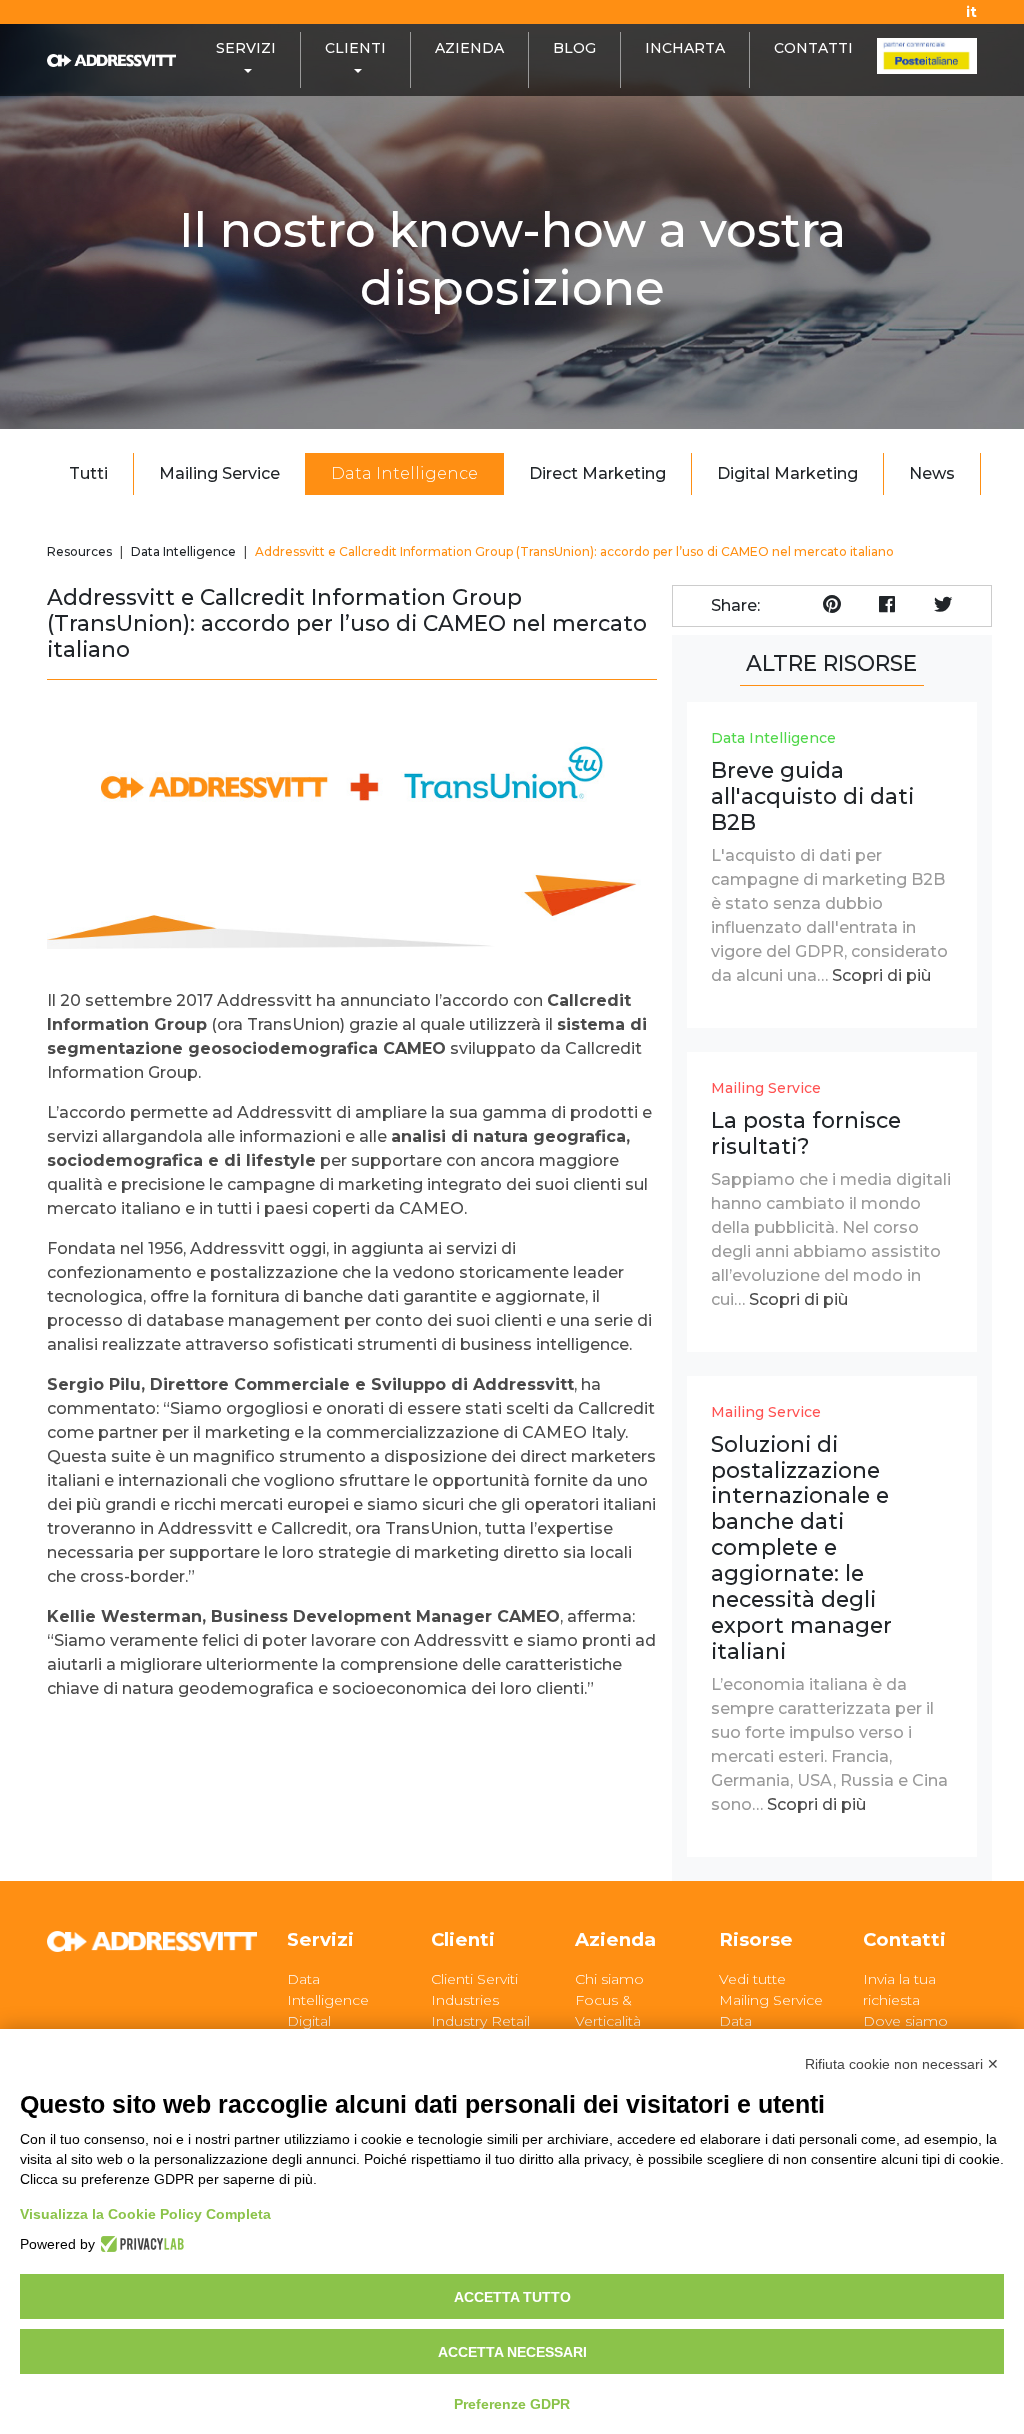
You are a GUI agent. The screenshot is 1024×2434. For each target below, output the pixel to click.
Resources (79, 551)
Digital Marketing (787, 473)
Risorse (756, 1939)
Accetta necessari (512, 2352)
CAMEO (431, 1208)
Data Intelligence (404, 473)
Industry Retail (480, 2021)
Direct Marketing (597, 473)
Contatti (904, 1939)
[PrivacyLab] (139, 2244)
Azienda (615, 1939)
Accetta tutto (512, 2297)
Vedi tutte (752, 1979)
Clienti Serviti (474, 1979)
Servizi (320, 1939)
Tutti (88, 473)
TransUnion (293, 1024)
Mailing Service (219, 473)
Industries (465, 2000)
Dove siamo (905, 2021)
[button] (246, 60)
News (932, 473)
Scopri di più (881, 975)
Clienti (463, 1939)
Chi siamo (609, 1979)
